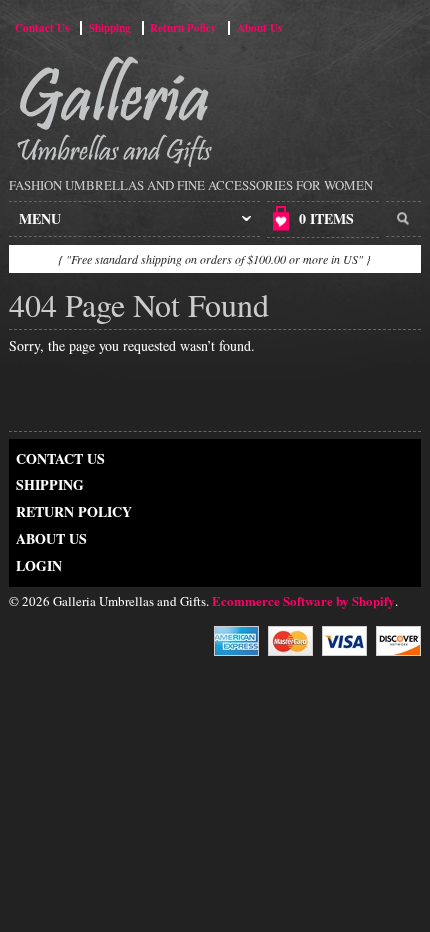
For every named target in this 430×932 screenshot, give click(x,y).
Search (403, 219)
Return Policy (183, 28)
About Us (259, 28)
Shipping (110, 28)
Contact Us (42, 28)
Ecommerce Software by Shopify (303, 600)
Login (39, 565)
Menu (40, 218)
